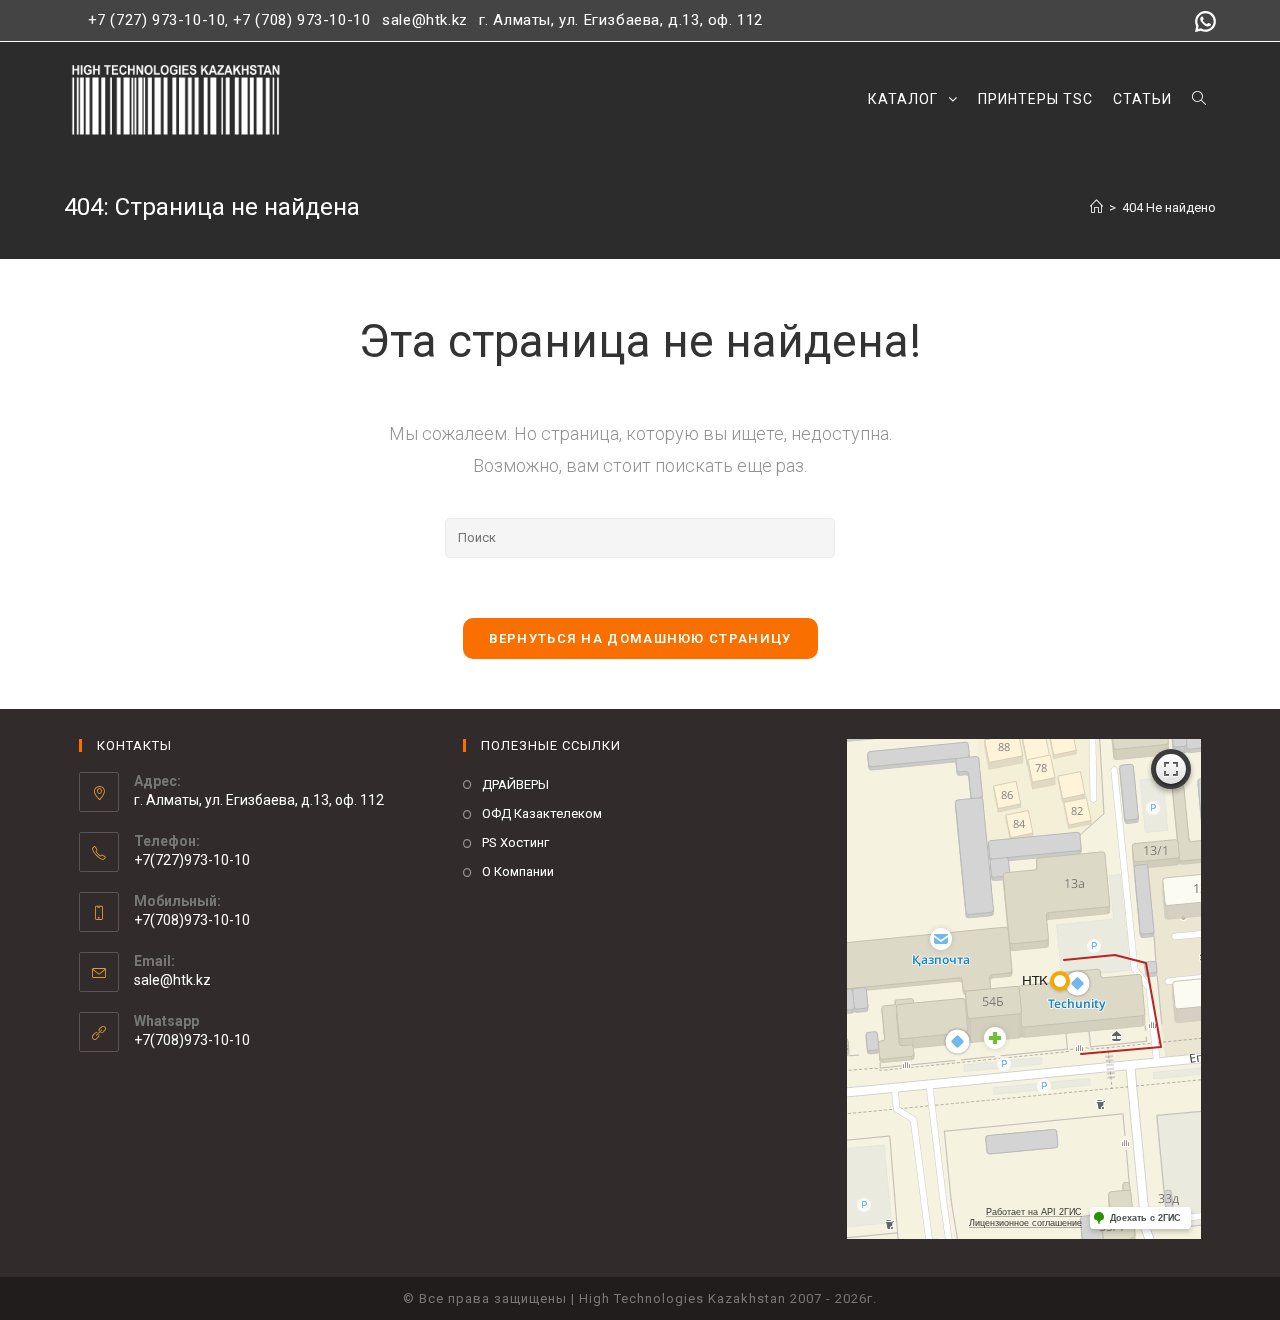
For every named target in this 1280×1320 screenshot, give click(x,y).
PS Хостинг (515, 842)
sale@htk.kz (423, 20)
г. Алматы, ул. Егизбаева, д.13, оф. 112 (621, 20)
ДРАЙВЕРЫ (515, 784)
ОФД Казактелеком (542, 813)
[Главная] (1096, 207)
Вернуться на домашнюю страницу (640, 638)
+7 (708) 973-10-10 (302, 20)
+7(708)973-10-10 (192, 1040)
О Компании (518, 871)
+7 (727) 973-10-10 (157, 20)
